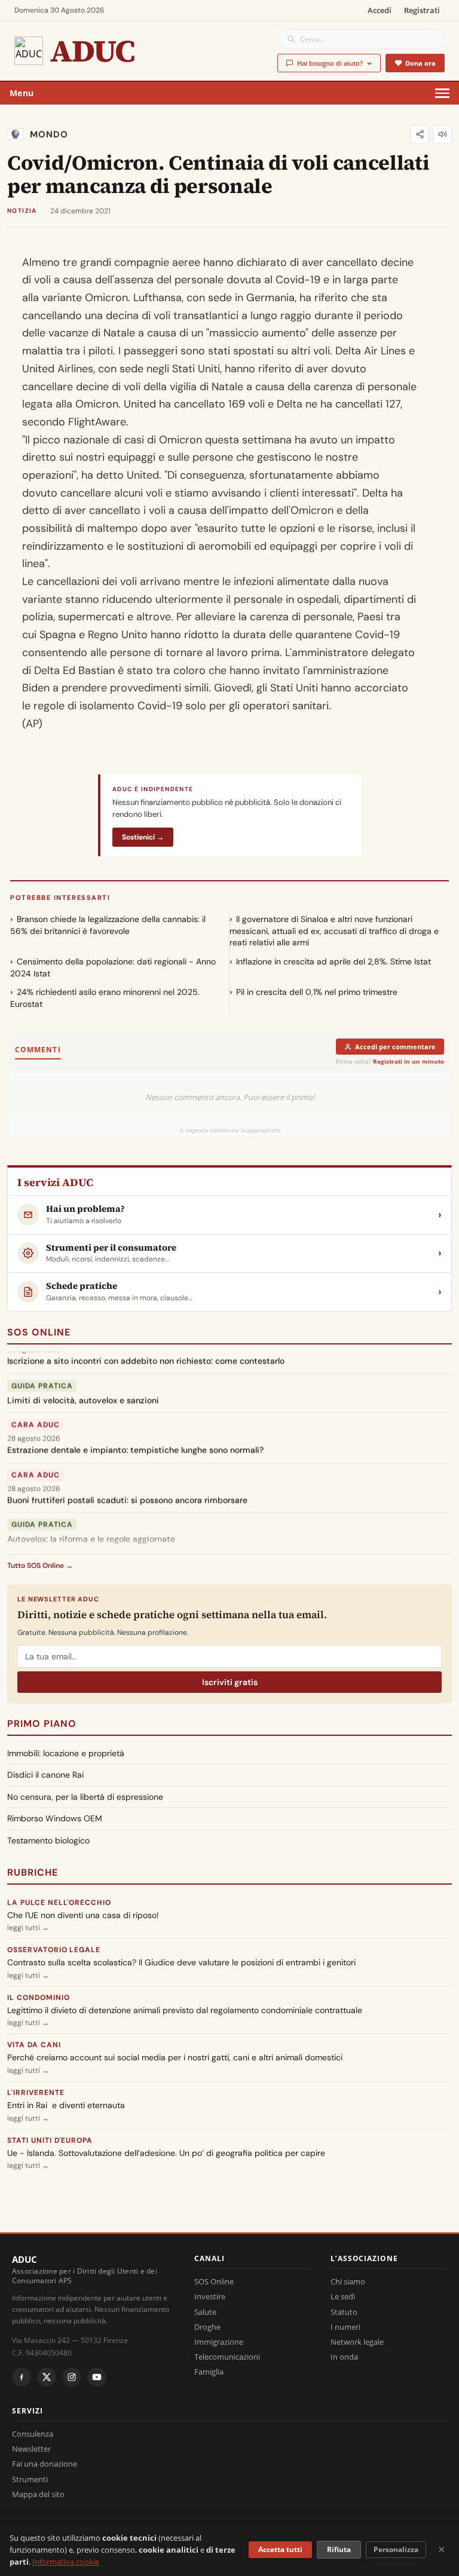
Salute (205, 2312)
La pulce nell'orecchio (59, 1903)
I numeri (345, 2327)
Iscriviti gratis (230, 1682)
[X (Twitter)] (47, 2377)
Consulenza (33, 2434)
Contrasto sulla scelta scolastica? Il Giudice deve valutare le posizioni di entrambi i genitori (181, 1962)
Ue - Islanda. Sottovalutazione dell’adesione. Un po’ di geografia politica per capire (166, 2153)
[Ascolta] (442, 134)
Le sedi (343, 2296)
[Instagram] (72, 2377)
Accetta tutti (280, 2549)
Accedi (380, 10)
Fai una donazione (45, 2464)
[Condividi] (420, 134)
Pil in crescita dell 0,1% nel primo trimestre (317, 992)
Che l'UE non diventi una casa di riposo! (83, 1915)
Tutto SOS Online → (40, 1566)
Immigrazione (219, 2342)
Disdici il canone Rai (45, 1775)
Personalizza (396, 2549)
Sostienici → (143, 837)
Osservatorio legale (54, 1950)
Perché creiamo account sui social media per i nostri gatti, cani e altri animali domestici (175, 2057)
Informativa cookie (66, 2562)
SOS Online (39, 1332)
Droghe (207, 2327)
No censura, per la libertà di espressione (85, 1797)
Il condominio (38, 1998)
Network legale (357, 2342)
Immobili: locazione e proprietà (66, 1753)
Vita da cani (34, 2045)
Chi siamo (348, 2281)
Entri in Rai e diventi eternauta (66, 2105)
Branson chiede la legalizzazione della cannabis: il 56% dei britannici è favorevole (108, 925)
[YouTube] (97, 2377)
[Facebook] (22, 2377)
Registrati (422, 10)
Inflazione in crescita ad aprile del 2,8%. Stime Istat (333, 961)
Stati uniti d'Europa (50, 2140)
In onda (344, 2357)
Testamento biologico (48, 1840)
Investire (210, 2296)
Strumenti (30, 2479)
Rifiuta (339, 2549)
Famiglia (209, 2372)
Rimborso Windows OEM (55, 1818)
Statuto (344, 2312)
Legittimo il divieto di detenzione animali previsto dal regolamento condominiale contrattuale (185, 2010)
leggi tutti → (28, 1928)
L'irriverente (36, 2093)
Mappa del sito (38, 2494)
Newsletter (31, 2449)
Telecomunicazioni (227, 2357)
